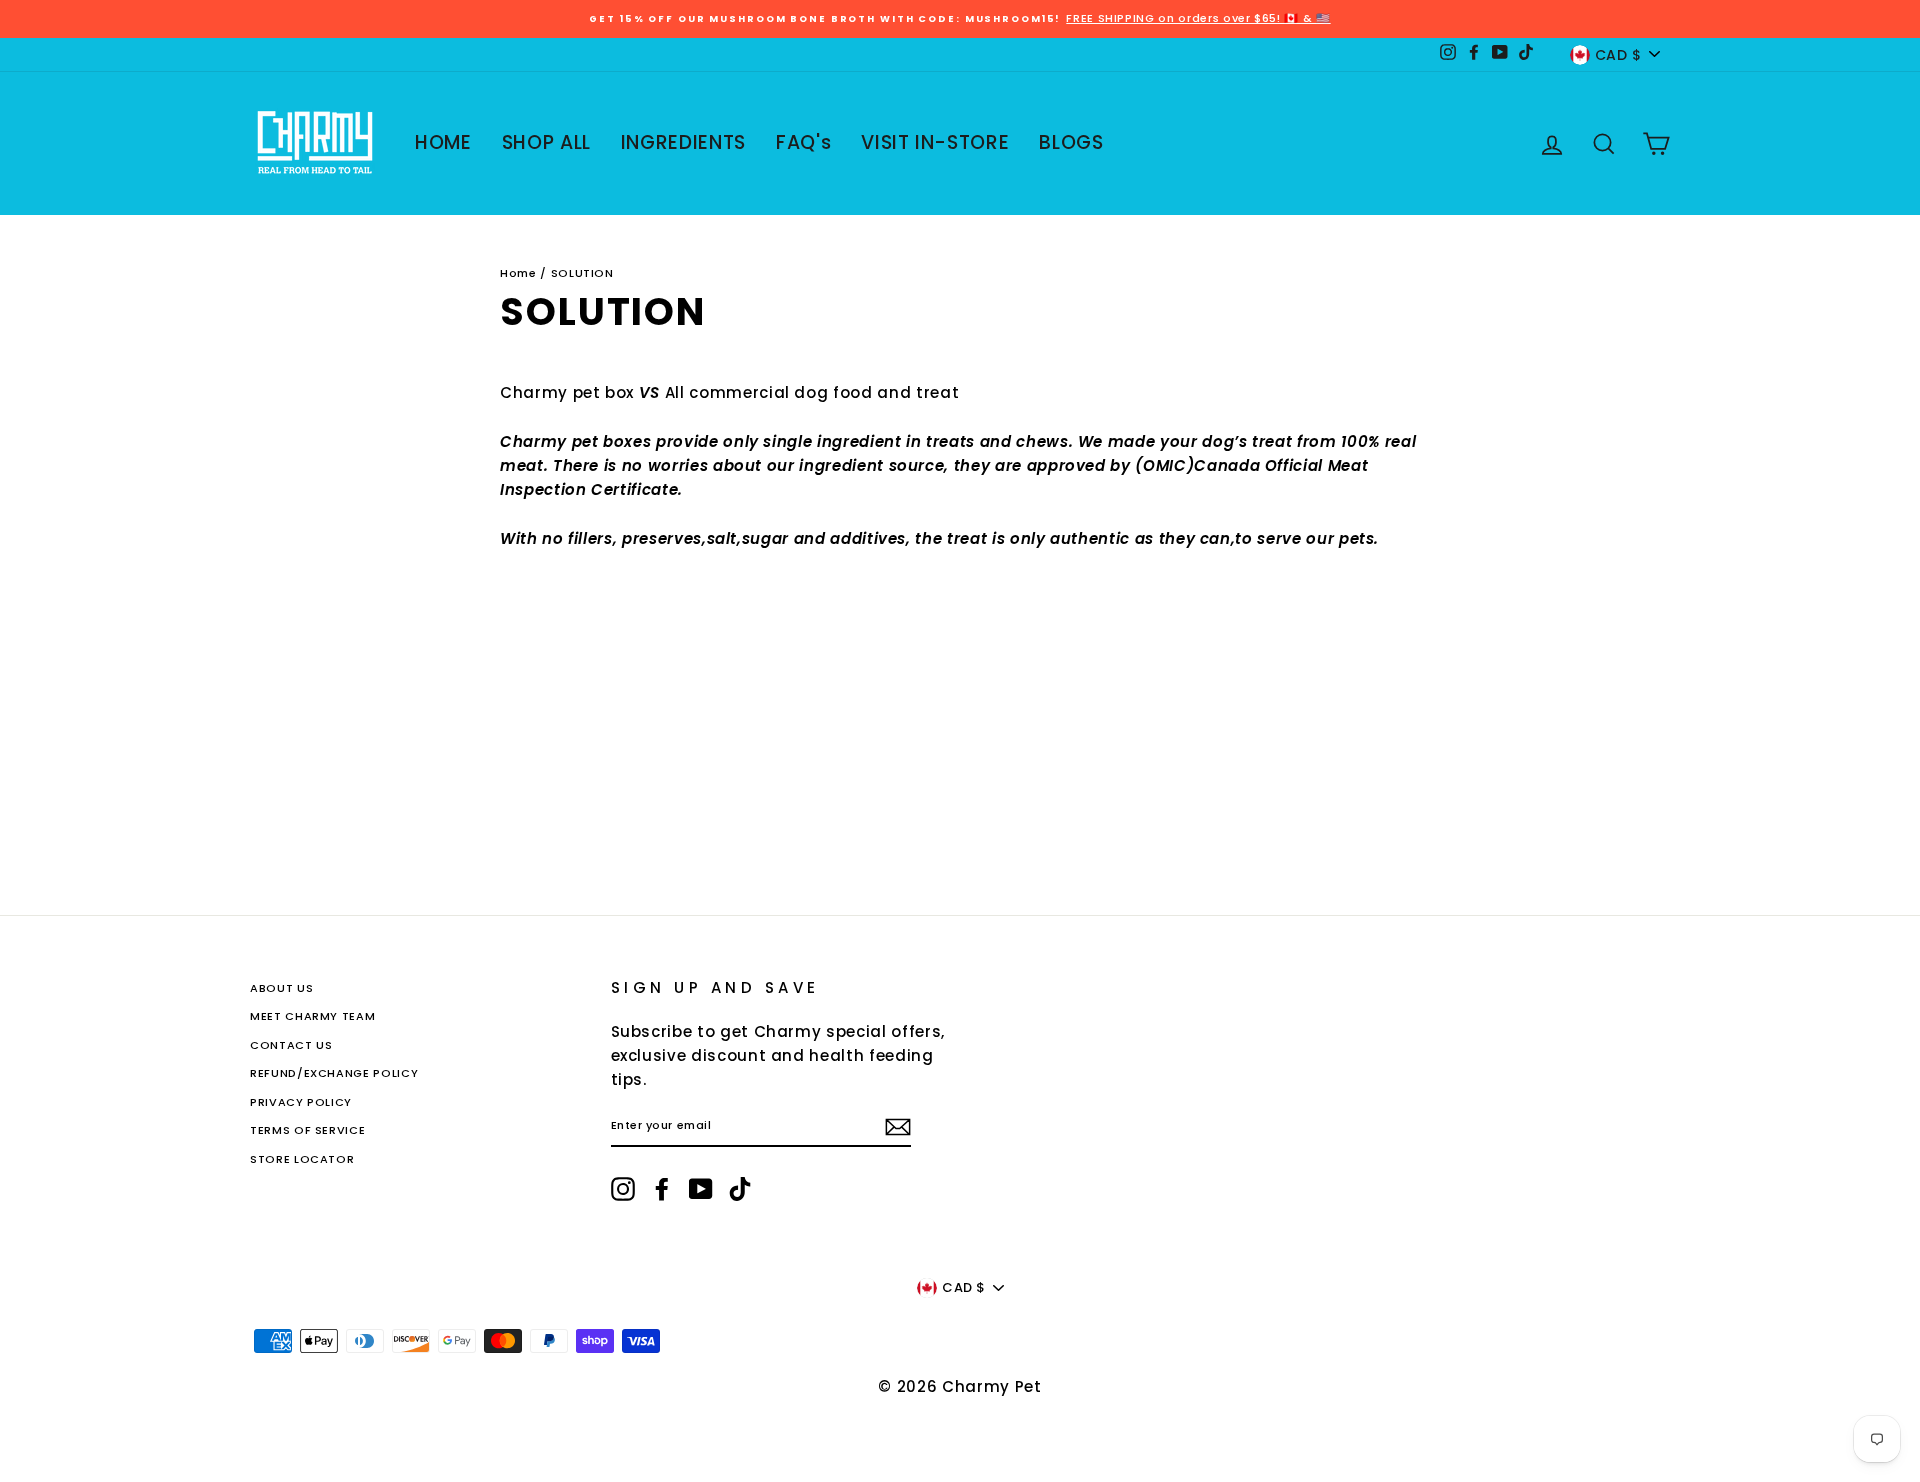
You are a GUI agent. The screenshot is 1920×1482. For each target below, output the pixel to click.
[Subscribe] (898, 1127)
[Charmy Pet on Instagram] (623, 1189)
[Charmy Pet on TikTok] (740, 1189)
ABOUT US (281, 988)
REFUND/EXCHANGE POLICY (334, 1073)
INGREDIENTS (683, 142)
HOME (443, 142)
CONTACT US (291, 1045)
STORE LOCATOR (302, 1159)
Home (518, 273)
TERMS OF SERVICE (307, 1130)
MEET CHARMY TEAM (312, 1016)
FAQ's (803, 142)
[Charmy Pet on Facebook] (662, 1189)
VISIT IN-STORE (935, 142)
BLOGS (1071, 142)
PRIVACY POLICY (301, 1102)
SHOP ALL (546, 142)
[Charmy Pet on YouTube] (701, 1189)
